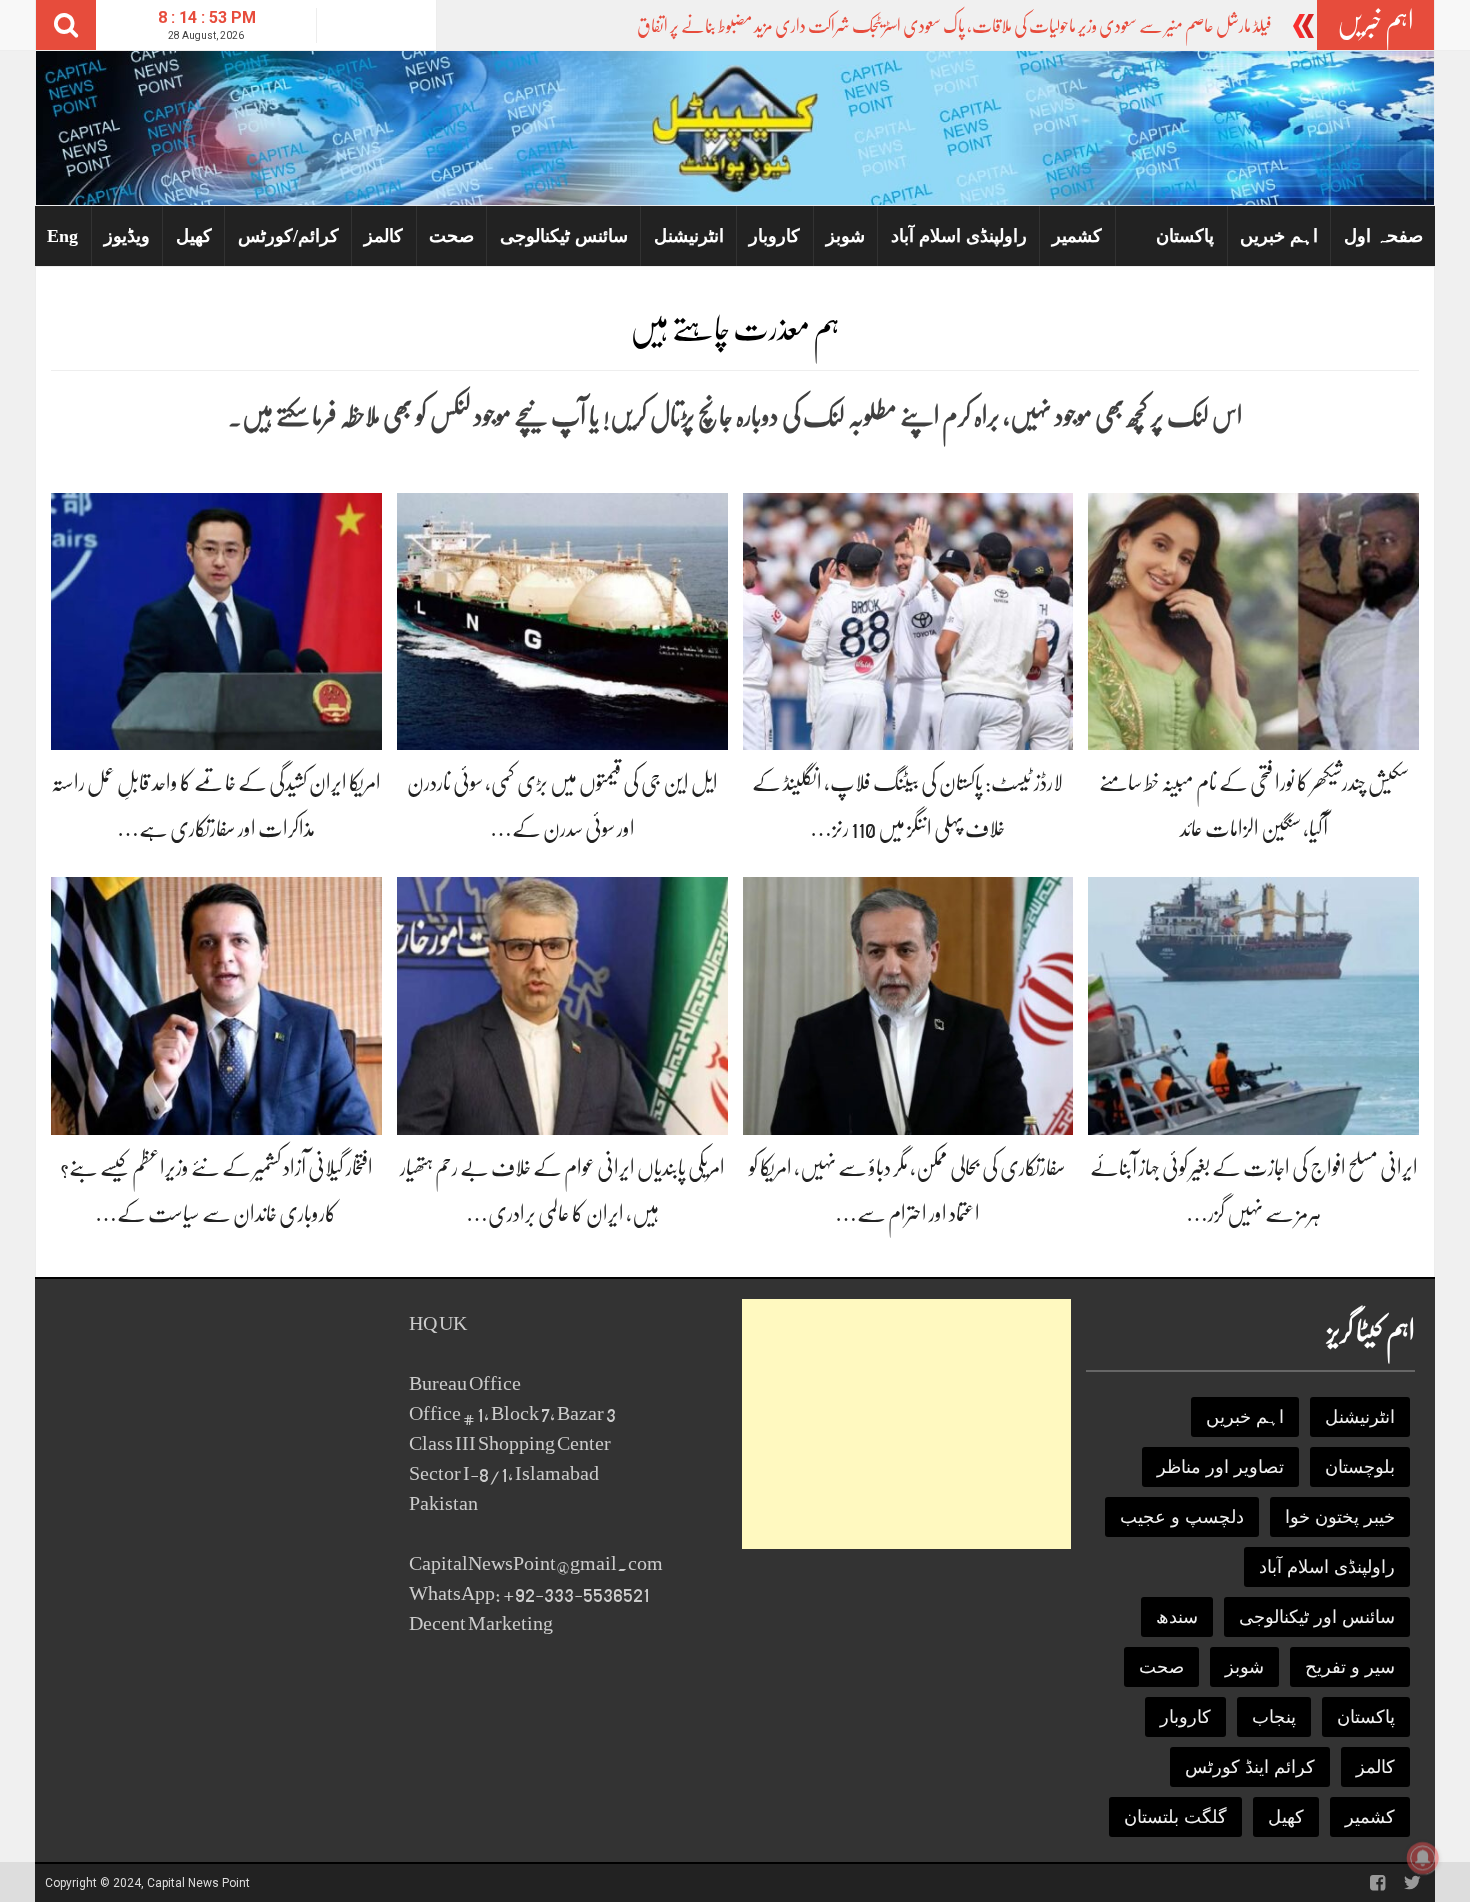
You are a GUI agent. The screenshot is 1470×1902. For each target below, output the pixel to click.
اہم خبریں (1279, 236)
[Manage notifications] (1423, 1858)
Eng (62, 236)
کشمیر (1077, 236)
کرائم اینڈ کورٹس (1250, 1767)
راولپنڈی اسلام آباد (959, 236)
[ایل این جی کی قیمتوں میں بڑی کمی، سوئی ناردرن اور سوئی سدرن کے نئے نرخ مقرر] (562, 620)
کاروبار (774, 236)
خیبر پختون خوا (1340, 1517)
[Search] (66, 25)
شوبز (845, 236)
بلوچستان (1360, 1467)
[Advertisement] (906, 1424)
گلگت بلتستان (1175, 1817)
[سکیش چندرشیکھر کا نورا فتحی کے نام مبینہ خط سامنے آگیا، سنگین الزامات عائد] (1253, 620)
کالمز (383, 236)
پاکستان (1185, 236)
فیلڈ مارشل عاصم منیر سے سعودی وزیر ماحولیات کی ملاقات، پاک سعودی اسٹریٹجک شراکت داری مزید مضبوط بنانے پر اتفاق (954, 26)
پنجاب (1274, 1717)
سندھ (1177, 1617)
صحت (451, 236)
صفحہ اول (1383, 236)
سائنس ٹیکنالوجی (564, 236)
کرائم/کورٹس (288, 236)
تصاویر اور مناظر (1220, 1467)
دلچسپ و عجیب (1182, 1517)
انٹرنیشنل (689, 236)
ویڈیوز (127, 236)
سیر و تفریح (1350, 1667)
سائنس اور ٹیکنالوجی (1317, 1617)
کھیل (194, 236)
